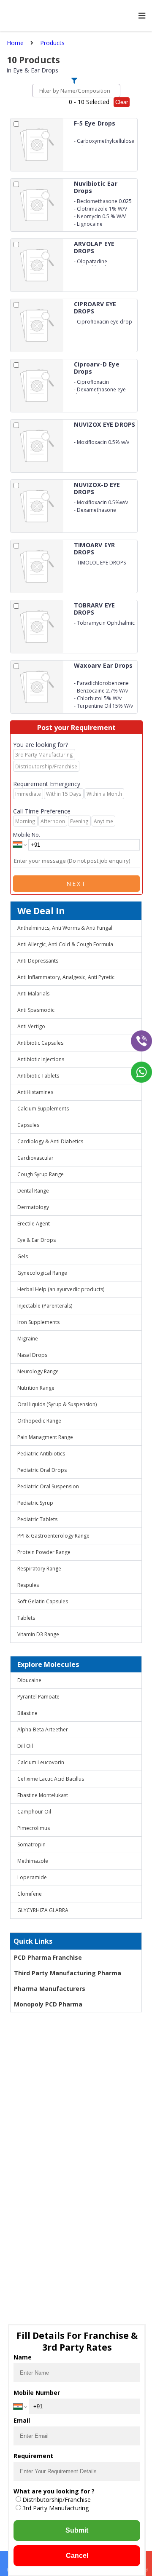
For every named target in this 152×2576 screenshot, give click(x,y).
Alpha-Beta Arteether (43, 1729)
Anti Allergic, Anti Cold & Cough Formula (65, 944)
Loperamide (32, 1877)
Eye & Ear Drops (37, 1240)
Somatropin (31, 1844)
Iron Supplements (38, 1322)
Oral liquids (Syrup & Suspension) (57, 1404)
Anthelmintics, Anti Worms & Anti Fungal (65, 928)
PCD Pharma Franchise (48, 1957)
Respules (28, 1585)
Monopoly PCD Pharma (48, 2004)
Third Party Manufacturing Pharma (68, 1973)
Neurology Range (38, 1371)
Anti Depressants (38, 961)
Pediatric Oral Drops (42, 1470)
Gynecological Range (42, 1273)
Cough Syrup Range (41, 1174)
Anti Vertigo (31, 1026)
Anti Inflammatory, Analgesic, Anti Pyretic (66, 977)
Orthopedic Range (39, 1421)
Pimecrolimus (34, 1828)
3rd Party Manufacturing (56, 2508)
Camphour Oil (34, 1812)
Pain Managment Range (45, 1437)
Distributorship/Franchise (57, 2500)
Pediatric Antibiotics (41, 1454)
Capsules (28, 1125)
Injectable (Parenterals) (45, 1306)
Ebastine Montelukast (43, 1795)
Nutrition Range (36, 1388)
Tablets (26, 1618)
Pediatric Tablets (37, 1519)
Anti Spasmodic (36, 1010)
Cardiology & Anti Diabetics (50, 1141)
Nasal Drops (32, 1355)
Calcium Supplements (43, 1109)
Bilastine (27, 1713)
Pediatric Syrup (35, 1503)
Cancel (77, 2556)
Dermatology (33, 1207)
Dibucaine (29, 1680)
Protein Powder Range (44, 1552)
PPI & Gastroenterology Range (53, 1536)
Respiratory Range (39, 1569)
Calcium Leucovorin (41, 1762)
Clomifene (30, 1894)
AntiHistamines (35, 1092)
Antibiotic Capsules (40, 1043)
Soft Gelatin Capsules (43, 1601)
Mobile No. (27, 835)
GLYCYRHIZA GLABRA (43, 1910)
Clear (122, 102)
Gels (23, 1256)
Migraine (28, 1339)
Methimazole (33, 1861)
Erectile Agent (34, 1224)
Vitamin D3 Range (38, 1634)
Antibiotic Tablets (38, 1076)
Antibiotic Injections (41, 1059)
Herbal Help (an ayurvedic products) (61, 1289)
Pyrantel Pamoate (38, 1697)
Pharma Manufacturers (50, 1989)
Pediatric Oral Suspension (48, 1486)
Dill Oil (25, 1746)
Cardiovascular (35, 1158)
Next (76, 884)
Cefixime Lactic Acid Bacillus (51, 1779)
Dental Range (33, 1191)
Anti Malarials (33, 994)
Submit (77, 2530)
